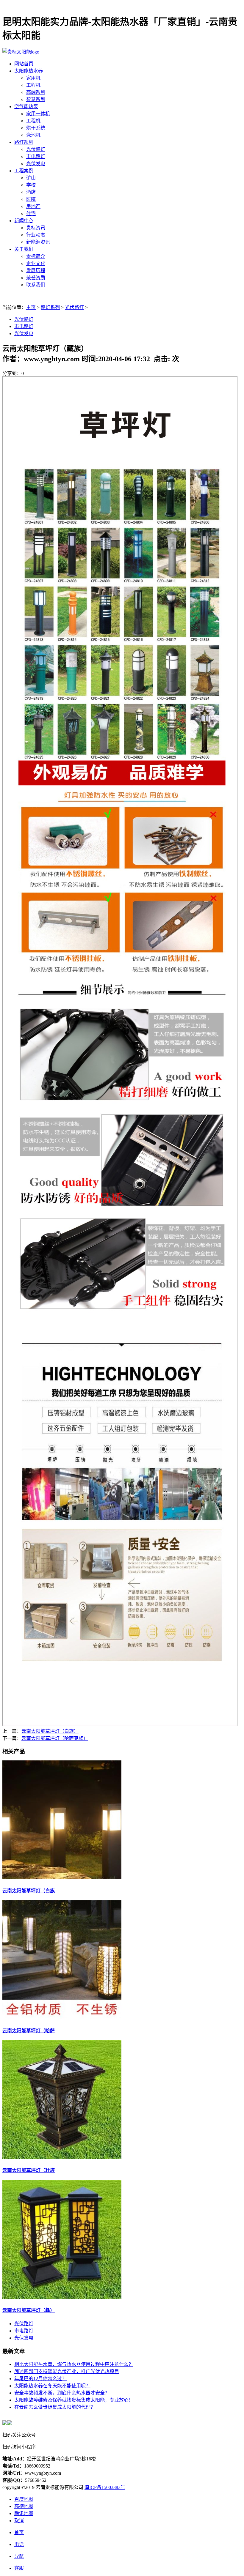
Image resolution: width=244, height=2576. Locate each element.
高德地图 (24, 2506)
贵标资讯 (36, 228)
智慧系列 (36, 99)
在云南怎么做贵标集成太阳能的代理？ (55, 2407)
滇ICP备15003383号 (105, 2487)
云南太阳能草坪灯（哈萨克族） (55, 1738)
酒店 (31, 192)
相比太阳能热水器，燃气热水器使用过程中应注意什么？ (74, 2364)
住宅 (31, 213)
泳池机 (33, 135)
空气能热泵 (26, 107)
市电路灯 (36, 156)
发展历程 (36, 271)
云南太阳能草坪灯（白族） (50, 1731)
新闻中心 (24, 221)
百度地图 (24, 2499)
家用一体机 (38, 114)
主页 (31, 307)
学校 (31, 185)
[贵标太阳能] (21, 52)
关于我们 (24, 249)
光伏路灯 (36, 149)
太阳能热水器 (29, 71)
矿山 (31, 178)
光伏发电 (36, 164)
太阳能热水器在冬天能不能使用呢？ (52, 2386)
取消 (19, 2521)
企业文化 (36, 263)
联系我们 (36, 285)
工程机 (33, 85)
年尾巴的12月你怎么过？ (40, 2379)
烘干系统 (36, 128)
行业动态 (36, 235)
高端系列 (36, 92)
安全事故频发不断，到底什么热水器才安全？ (62, 2393)
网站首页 (24, 64)
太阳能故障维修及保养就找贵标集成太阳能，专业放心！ (74, 2400)
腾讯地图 (24, 2513)
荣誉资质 (36, 278)
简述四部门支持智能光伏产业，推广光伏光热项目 (67, 2371)
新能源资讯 (38, 242)
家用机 (33, 78)
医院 (31, 199)
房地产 (33, 206)
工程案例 (24, 171)
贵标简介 (36, 256)
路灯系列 (24, 142)
